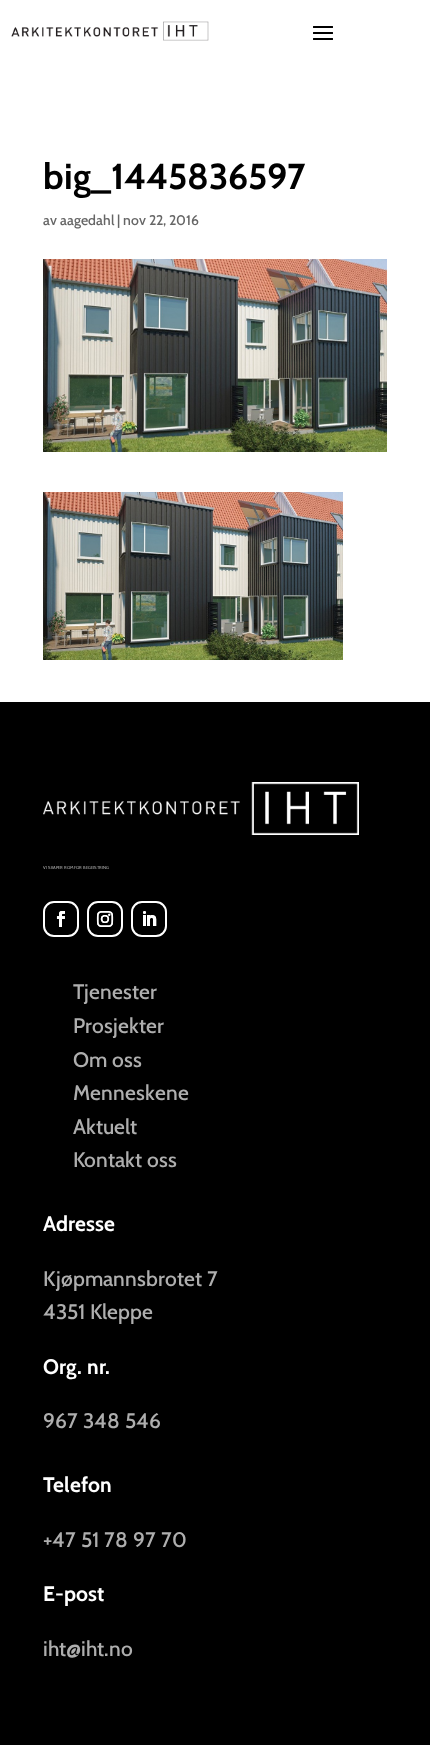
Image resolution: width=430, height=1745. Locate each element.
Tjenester (115, 991)
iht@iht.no (88, 1648)
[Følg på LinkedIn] (149, 919)
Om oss (107, 1059)
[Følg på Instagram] (105, 919)
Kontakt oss (125, 1159)
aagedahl (87, 220)
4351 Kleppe (98, 1311)
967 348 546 (102, 1420)
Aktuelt (105, 1126)
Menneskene (131, 1092)
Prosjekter (118, 1025)
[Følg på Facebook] (61, 919)
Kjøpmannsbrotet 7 (130, 1278)
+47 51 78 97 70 (115, 1539)
